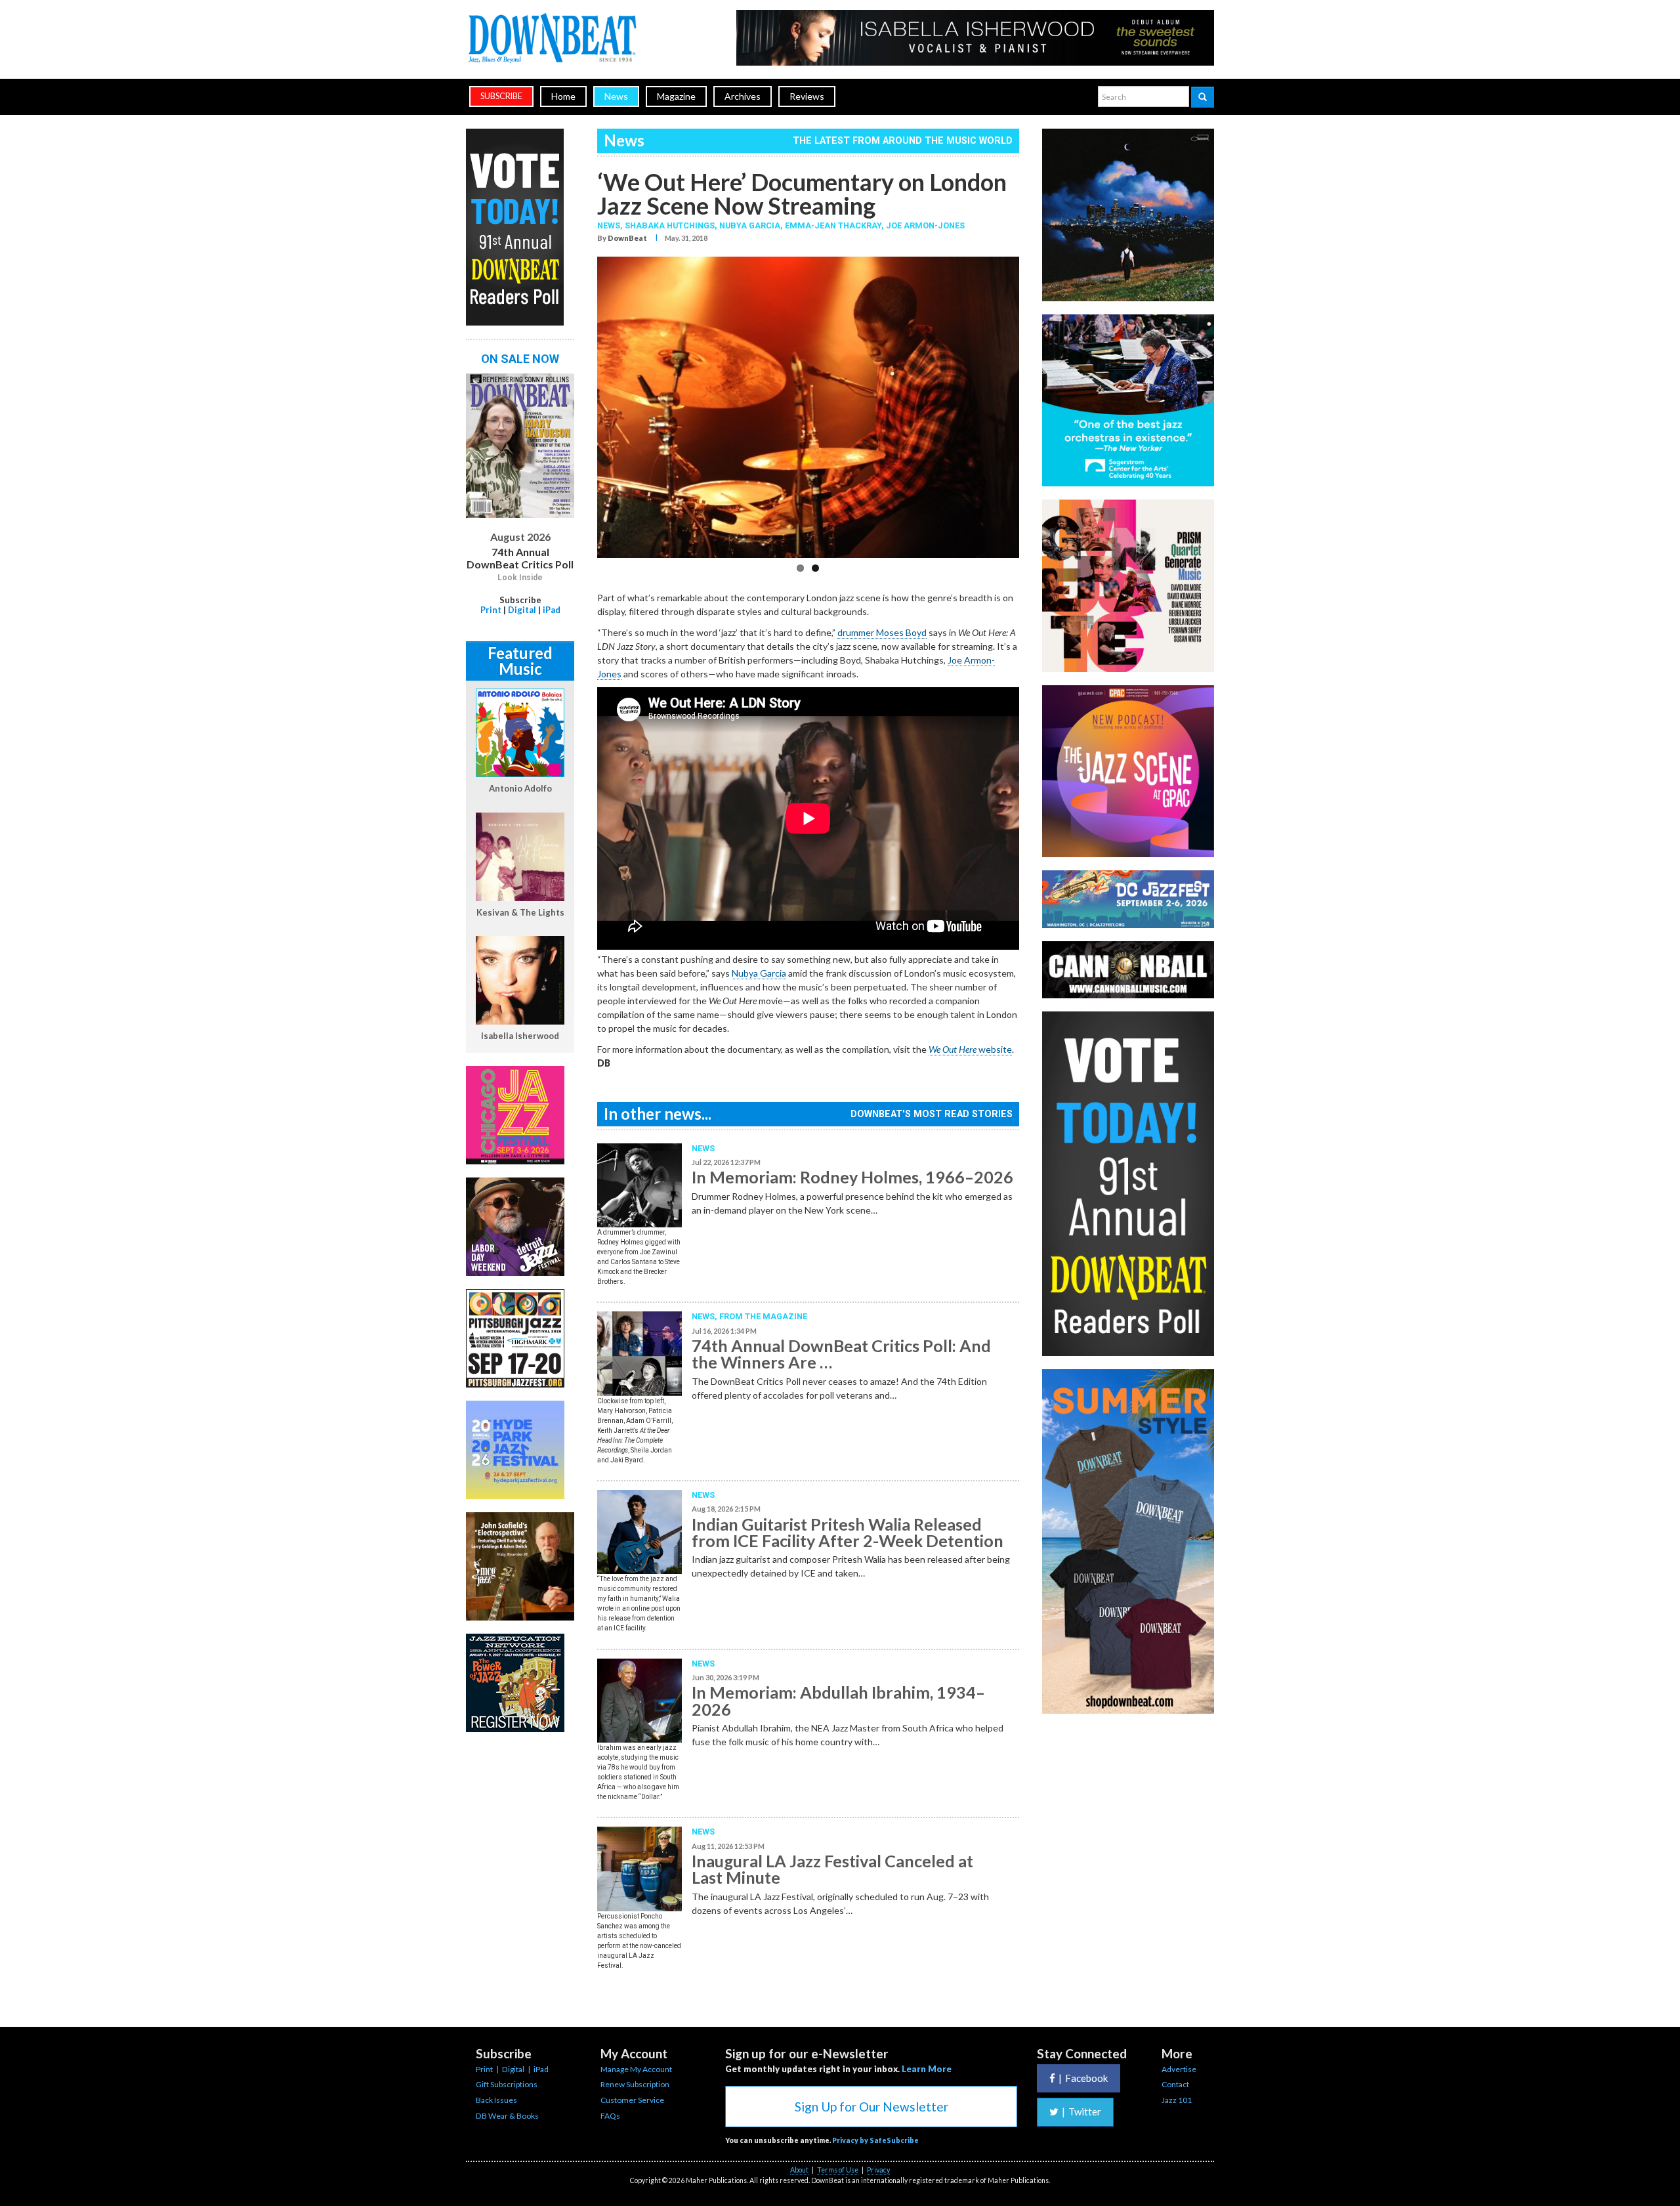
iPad (552, 610)
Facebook (1083, 2078)
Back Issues (496, 2100)
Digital (522, 610)
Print (491, 610)
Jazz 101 (1177, 2100)
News (616, 96)
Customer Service (632, 2100)
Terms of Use (838, 2170)
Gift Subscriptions (507, 2084)
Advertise (1179, 2069)
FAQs (610, 2116)
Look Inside (520, 578)
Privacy (878, 2170)
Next (1039, 412)
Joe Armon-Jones (925, 225)
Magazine (676, 96)
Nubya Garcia (750, 225)
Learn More (927, 2069)
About (799, 2170)
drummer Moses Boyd (882, 632)
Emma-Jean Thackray (833, 225)
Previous (577, 412)
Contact (1175, 2084)
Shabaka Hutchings (670, 225)
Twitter (1081, 2111)
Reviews (807, 96)
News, (611, 225)
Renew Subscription (635, 2084)
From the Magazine (763, 1316)
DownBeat (627, 238)
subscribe (501, 96)
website (970, 1049)
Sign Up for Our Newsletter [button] (871, 2107)
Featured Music (520, 661)
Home (563, 96)
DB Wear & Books (507, 2116)
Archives (743, 96)
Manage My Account (636, 2069)
